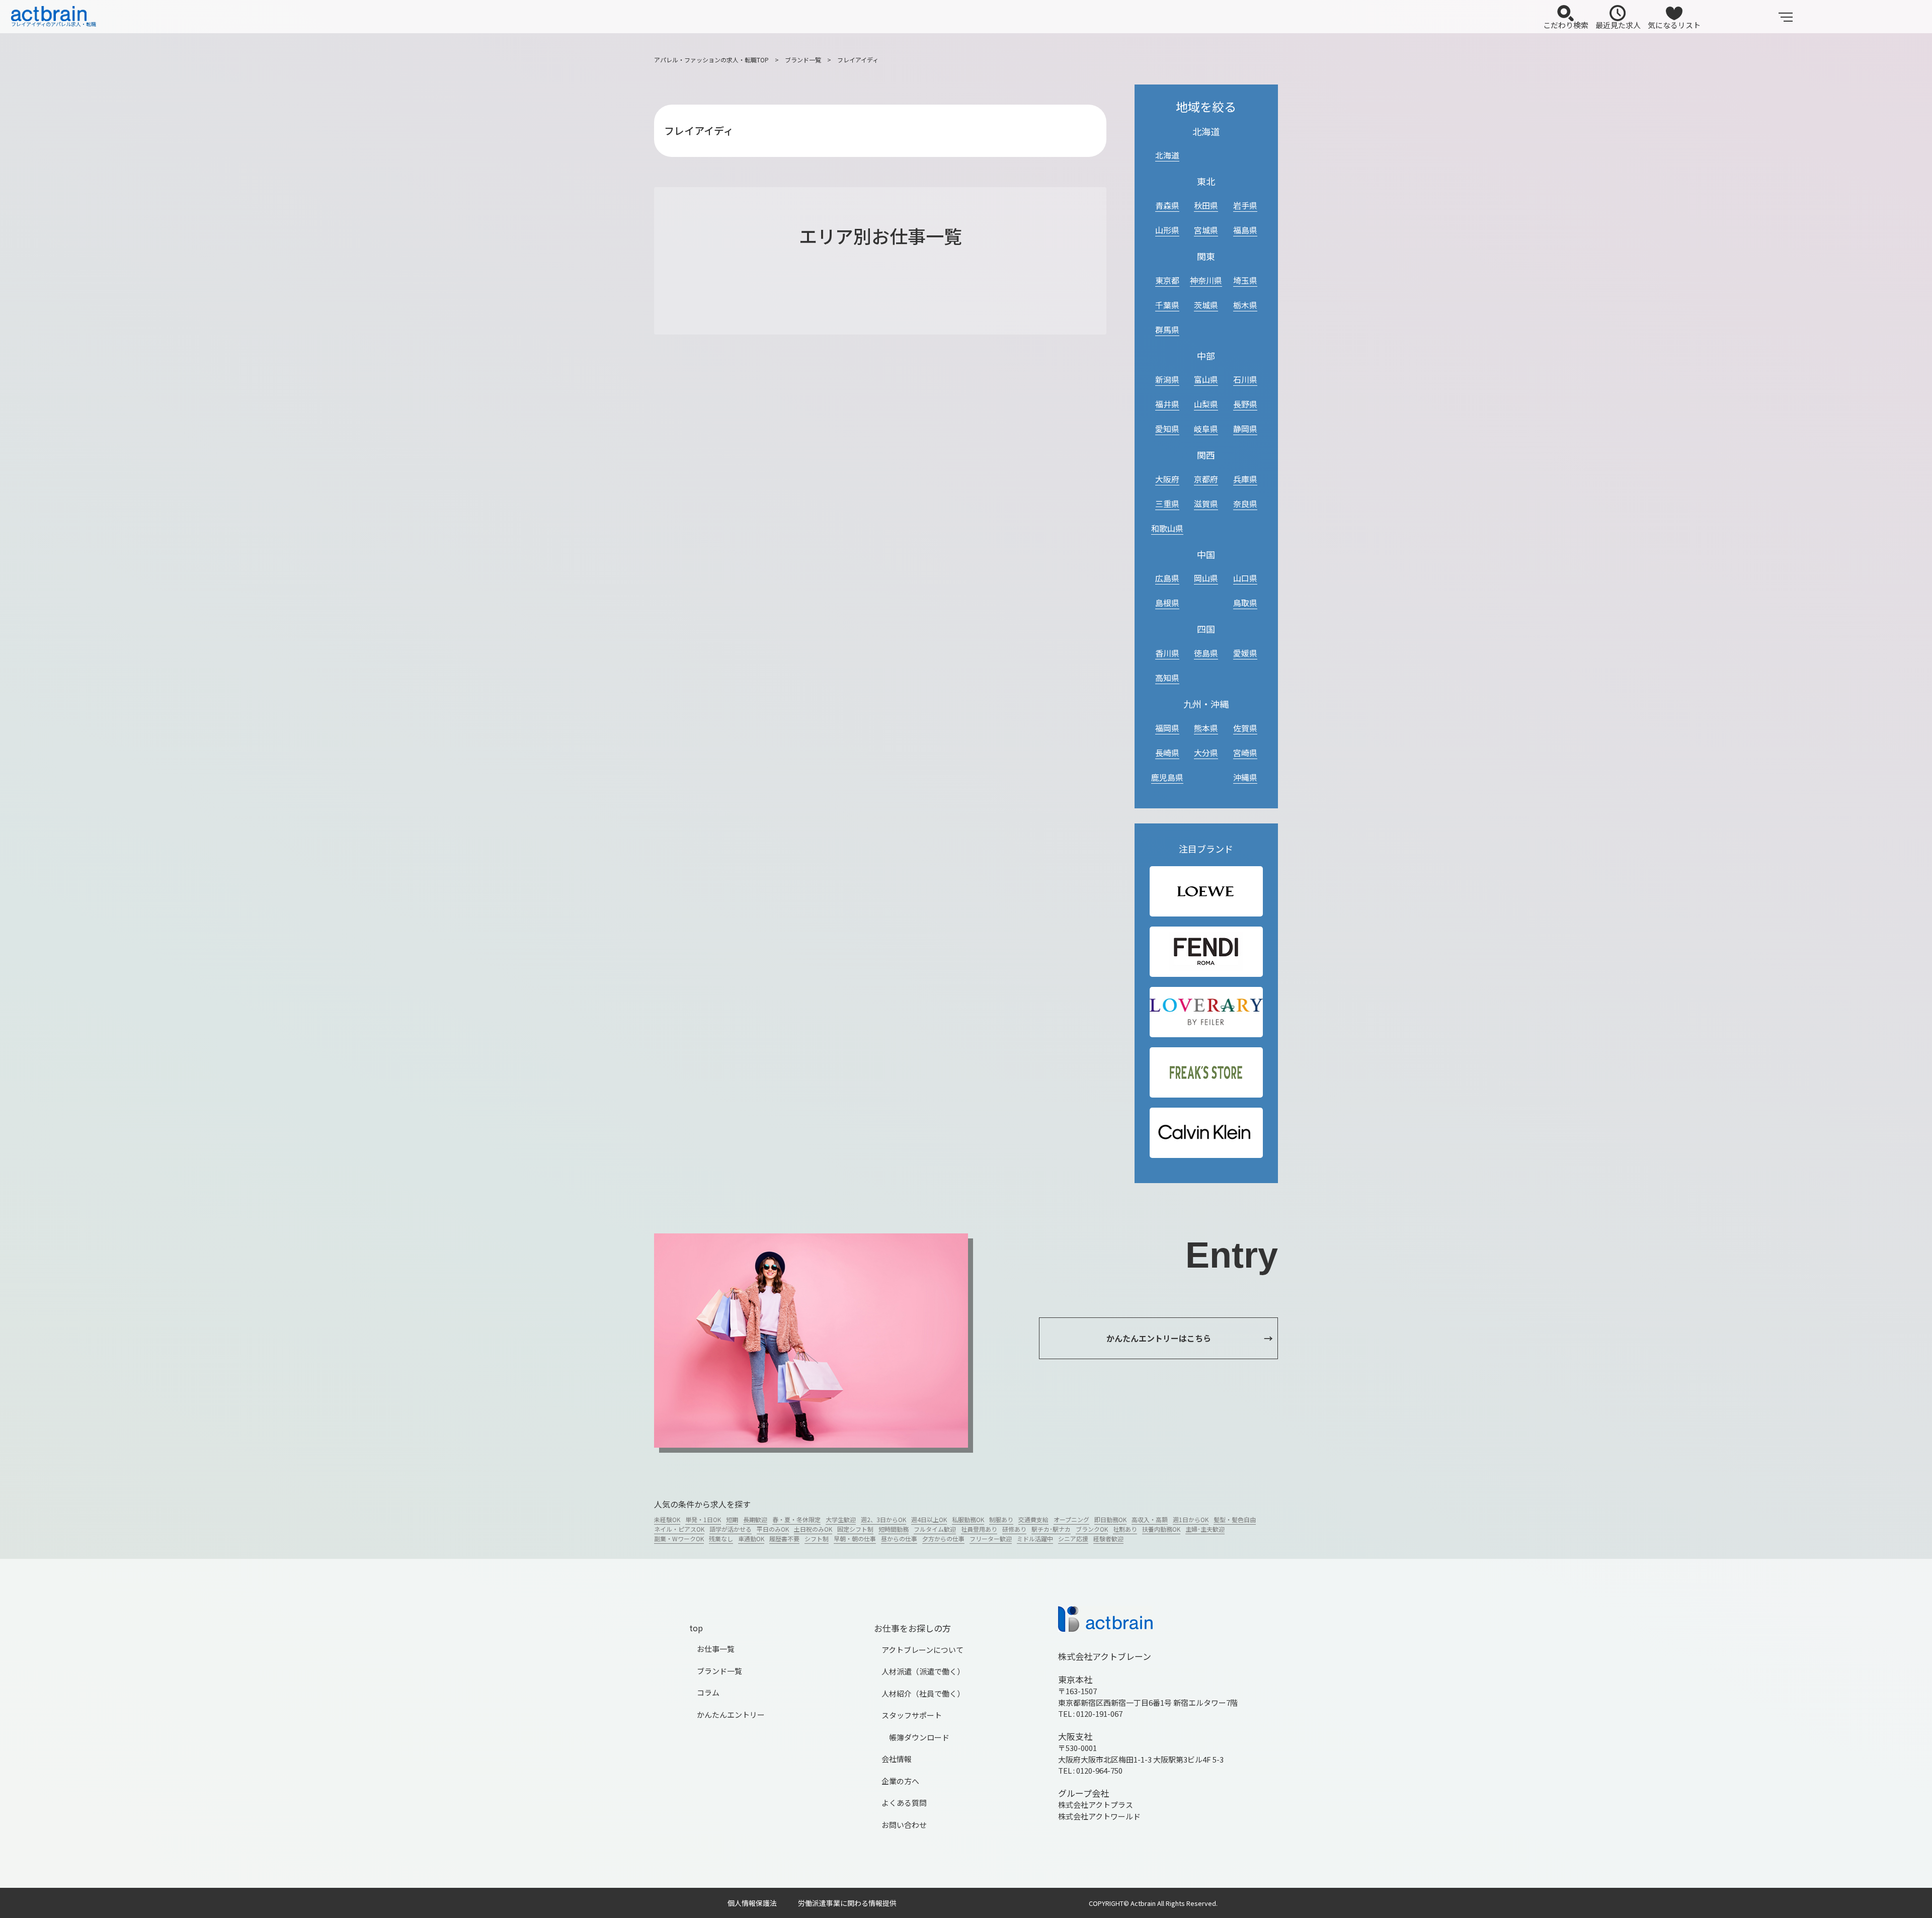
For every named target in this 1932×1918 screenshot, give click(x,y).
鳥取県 (1245, 603)
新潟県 (1167, 379)
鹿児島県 (1167, 777)
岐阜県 (1206, 429)
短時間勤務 (894, 1529)
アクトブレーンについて (922, 1650)
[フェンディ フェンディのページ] (1206, 952)
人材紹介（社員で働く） (923, 1693)
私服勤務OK (968, 1519)
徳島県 (1206, 653)
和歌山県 (1167, 528)
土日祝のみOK (813, 1529)
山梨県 (1206, 404)
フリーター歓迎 (991, 1538)
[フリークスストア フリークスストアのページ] (1206, 1073)
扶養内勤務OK (1161, 1529)
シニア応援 (1073, 1538)
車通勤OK (751, 1538)
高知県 (1167, 678)
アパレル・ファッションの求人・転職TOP (711, 60)
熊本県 (1206, 728)
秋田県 (1206, 205)
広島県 (1167, 578)
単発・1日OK (703, 1519)
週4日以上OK (929, 1519)
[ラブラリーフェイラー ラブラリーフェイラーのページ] (1206, 1012)
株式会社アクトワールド (1099, 1816)
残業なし (721, 1538)
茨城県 (1206, 305)
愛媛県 (1245, 653)
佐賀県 (1245, 728)
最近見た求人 (1618, 25)
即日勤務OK (1110, 1519)
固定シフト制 (855, 1529)
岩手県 (1245, 205)
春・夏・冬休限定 (796, 1519)
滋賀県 (1206, 504)
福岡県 (1167, 728)
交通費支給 (1033, 1519)
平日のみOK (773, 1529)
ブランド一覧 (803, 60)
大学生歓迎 (841, 1519)
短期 (732, 1519)
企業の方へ (900, 1781)
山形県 (1167, 230)
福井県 (1167, 404)
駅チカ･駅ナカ (1051, 1529)
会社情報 (897, 1759)
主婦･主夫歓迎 (1205, 1529)
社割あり (1125, 1529)
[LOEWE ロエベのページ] (1206, 892)
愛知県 (1167, 429)
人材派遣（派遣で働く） (923, 1671)
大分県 (1206, 753)
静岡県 (1245, 429)
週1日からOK (1191, 1519)
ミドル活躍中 (1035, 1538)
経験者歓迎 (1108, 1538)
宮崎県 (1245, 753)
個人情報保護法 (752, 1903)
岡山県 (1206, 578)
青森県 (1167, 205)
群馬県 (1167, 329)
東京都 (1167, 280)
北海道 (1167, 155)
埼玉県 (1245, 280)
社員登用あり (979, 1529)
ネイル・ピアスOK (679, 1529)
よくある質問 (904, 1803)
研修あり (1014, 1529)
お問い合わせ (904, 1825)
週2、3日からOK (883, 1519)
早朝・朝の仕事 (855, 1538)
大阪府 (1167, 479)
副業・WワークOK (679, 1538)
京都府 (1206, 479)
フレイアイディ (858, 60)
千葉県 (1167, 305)
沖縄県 (1245, 777)
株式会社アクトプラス (1096, 1805)
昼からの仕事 (899, 1538)
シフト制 (817, 1538)
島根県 (1167, 603)
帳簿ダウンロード (919, 1737)
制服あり (1001, 1519)
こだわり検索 (1566, 25)
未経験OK (667, 1519)
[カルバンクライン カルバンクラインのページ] (1206, 1133)
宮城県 (1206, 230)
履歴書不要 (784, 1538)
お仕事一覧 (716, 1649)
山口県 (1245, 578)
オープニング (1071, 1519)
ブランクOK (1092, 1529)
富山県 (1206, 379)
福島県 (1245, 230)
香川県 (1167, 653)
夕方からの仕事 (943, 1538)
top (696, 1628)
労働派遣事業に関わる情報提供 (847, 1903)
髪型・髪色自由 (1235, 1519)
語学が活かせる (731, 1529)
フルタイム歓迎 (935, 1529)
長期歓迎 (755, 1519)
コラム (708, 1692)
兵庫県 (1245, 479)
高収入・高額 (1150, 1519)
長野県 (1245, 404)
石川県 (1245, 379)
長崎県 (1167, 753)
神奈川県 (1206, 280)
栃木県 (1245, 305)
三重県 (1167, 504)
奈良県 (1245, 504)
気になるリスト (1674, 25)
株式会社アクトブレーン (1105, 1656)
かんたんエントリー (731, 1715)
